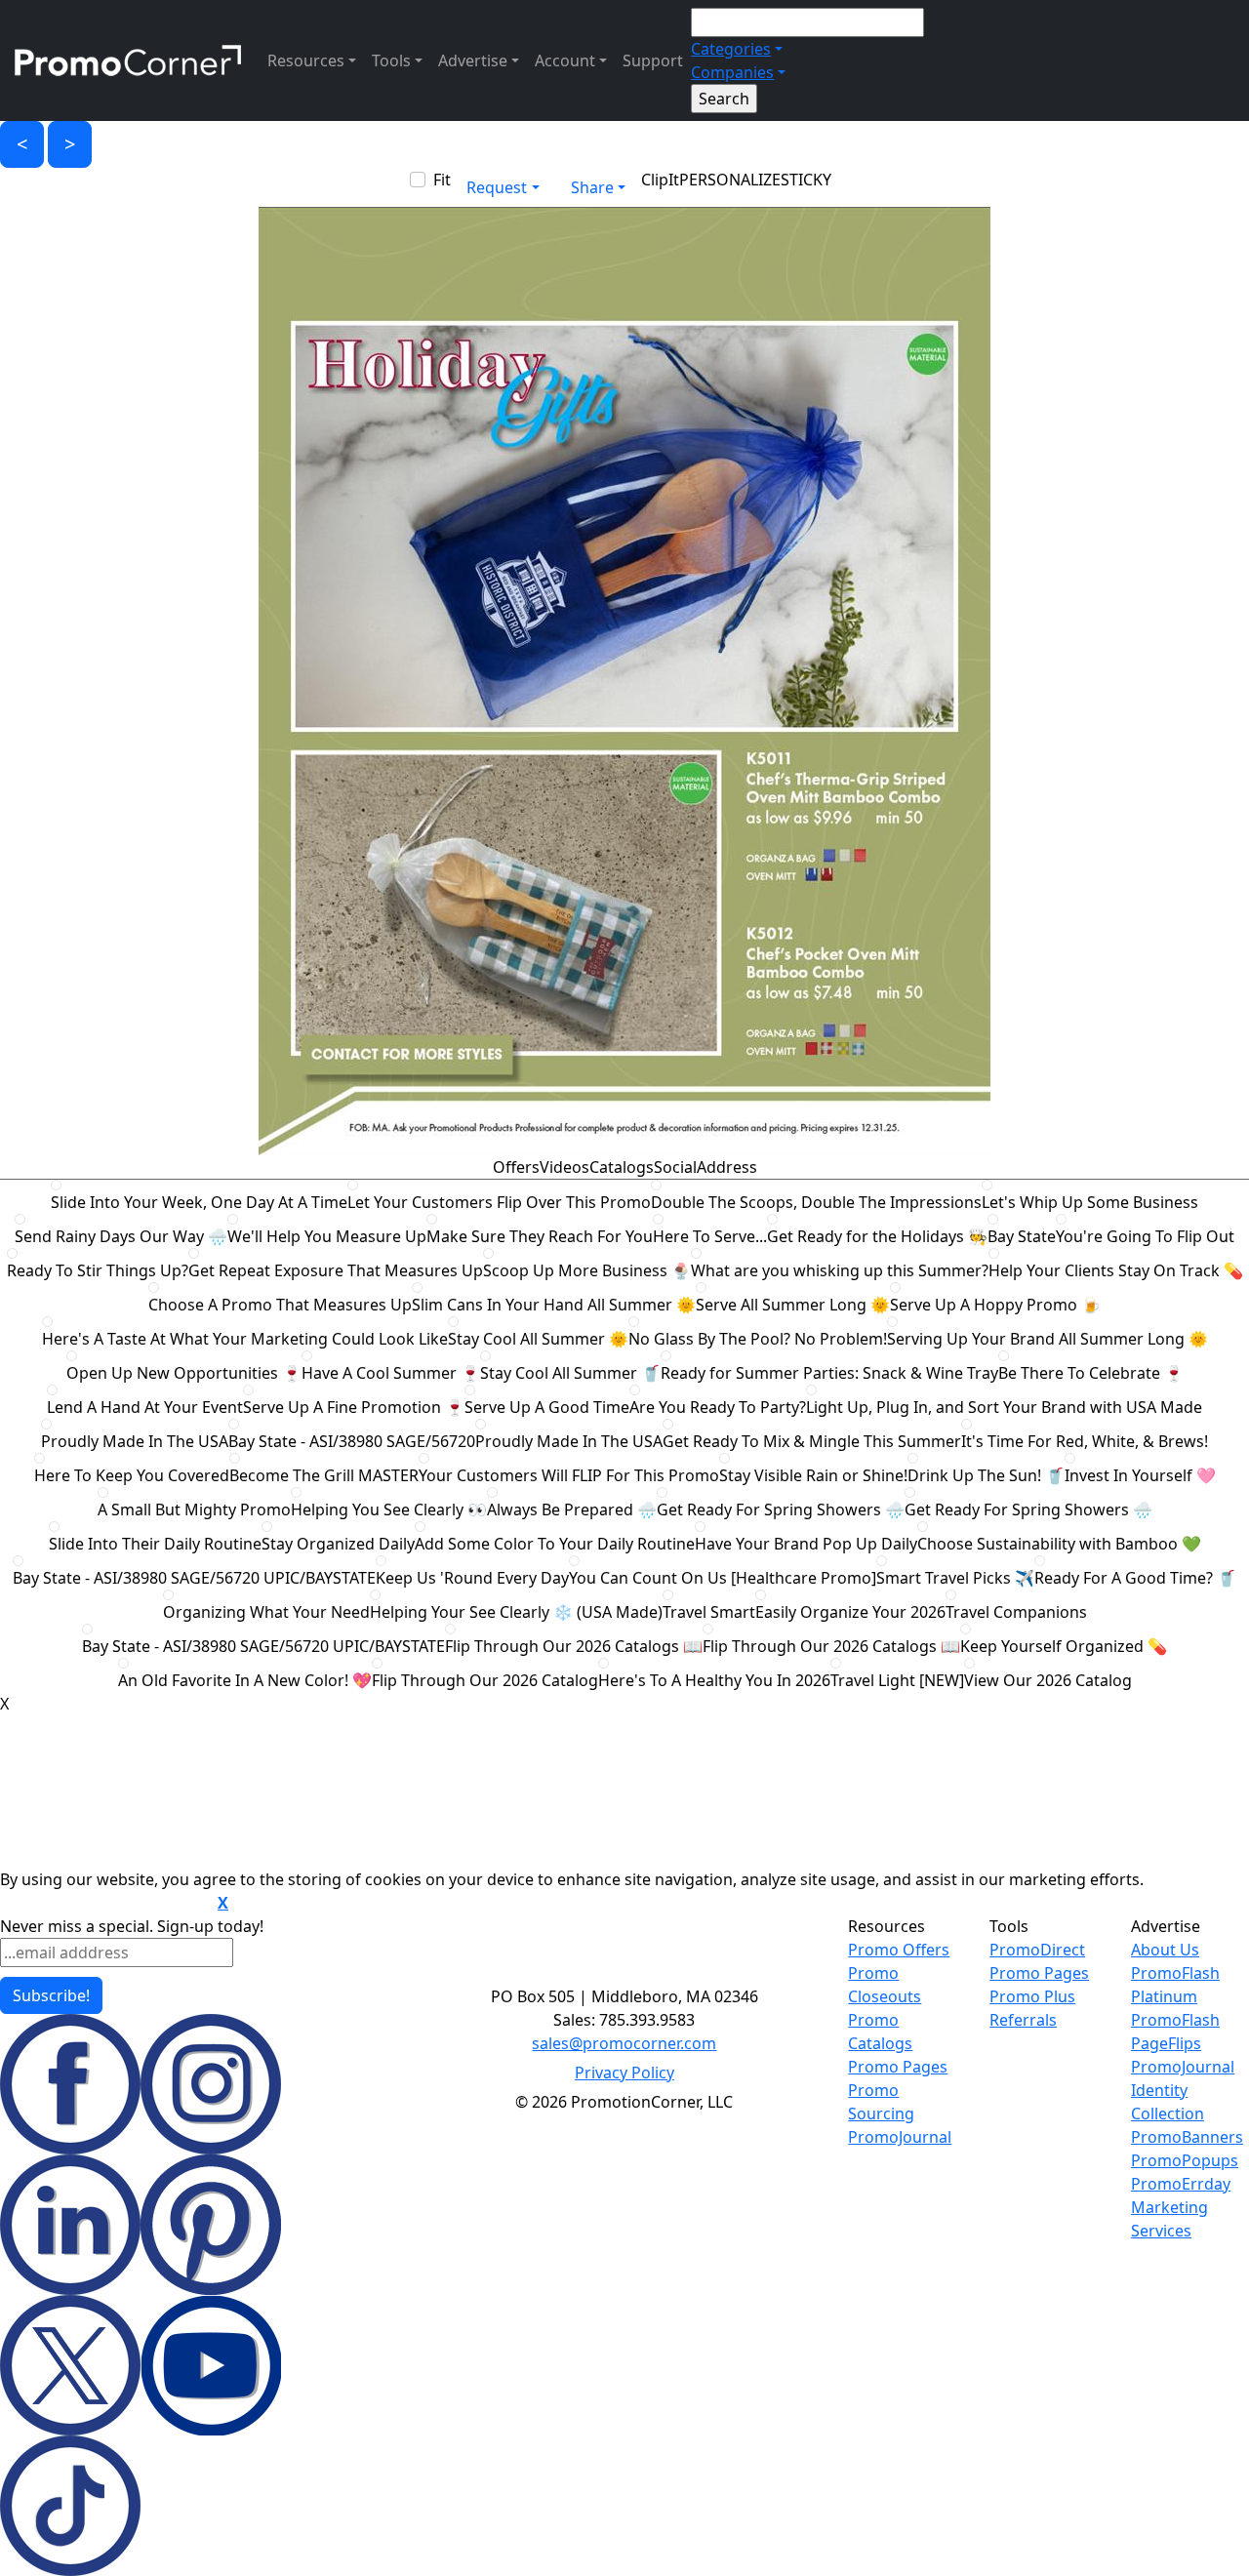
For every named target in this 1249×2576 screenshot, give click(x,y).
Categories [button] (731, 49)
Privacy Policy (624, 2073)
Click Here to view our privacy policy (107, 1904)
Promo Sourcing (881, 2102)
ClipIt (660, 180)
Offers (516, 1167)
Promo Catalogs (880, 2032)
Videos (564, 1167)
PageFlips (1166, 2043)
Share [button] (592, 187)
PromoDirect (1037, 1950)
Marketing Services (1169, 2219)
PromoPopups (1185, 2160)
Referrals (1023, 2020)
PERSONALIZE (730, 180)
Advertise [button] (473, 60)
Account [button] (565, 60)
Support (653, 60)
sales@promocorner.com (624, 2043)
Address (727, 1167)
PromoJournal (900, 2137)
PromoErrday (1181, 2184)
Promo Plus (1032, 1996)
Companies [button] (732, 72)
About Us (1165, 1950)
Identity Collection (1168, 2102)
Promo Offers (899, 1950)
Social (675, 1167)
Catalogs (622, 1167)
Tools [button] (391, 60)
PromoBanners (1187, 2137)
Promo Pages (898, 2067)
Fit (442, 180)
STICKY (806, 180)
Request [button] (497, 187)
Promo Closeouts (885, 1985)
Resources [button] (306, 60)
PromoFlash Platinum (1175, 1985)
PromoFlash (1175, 2020)
